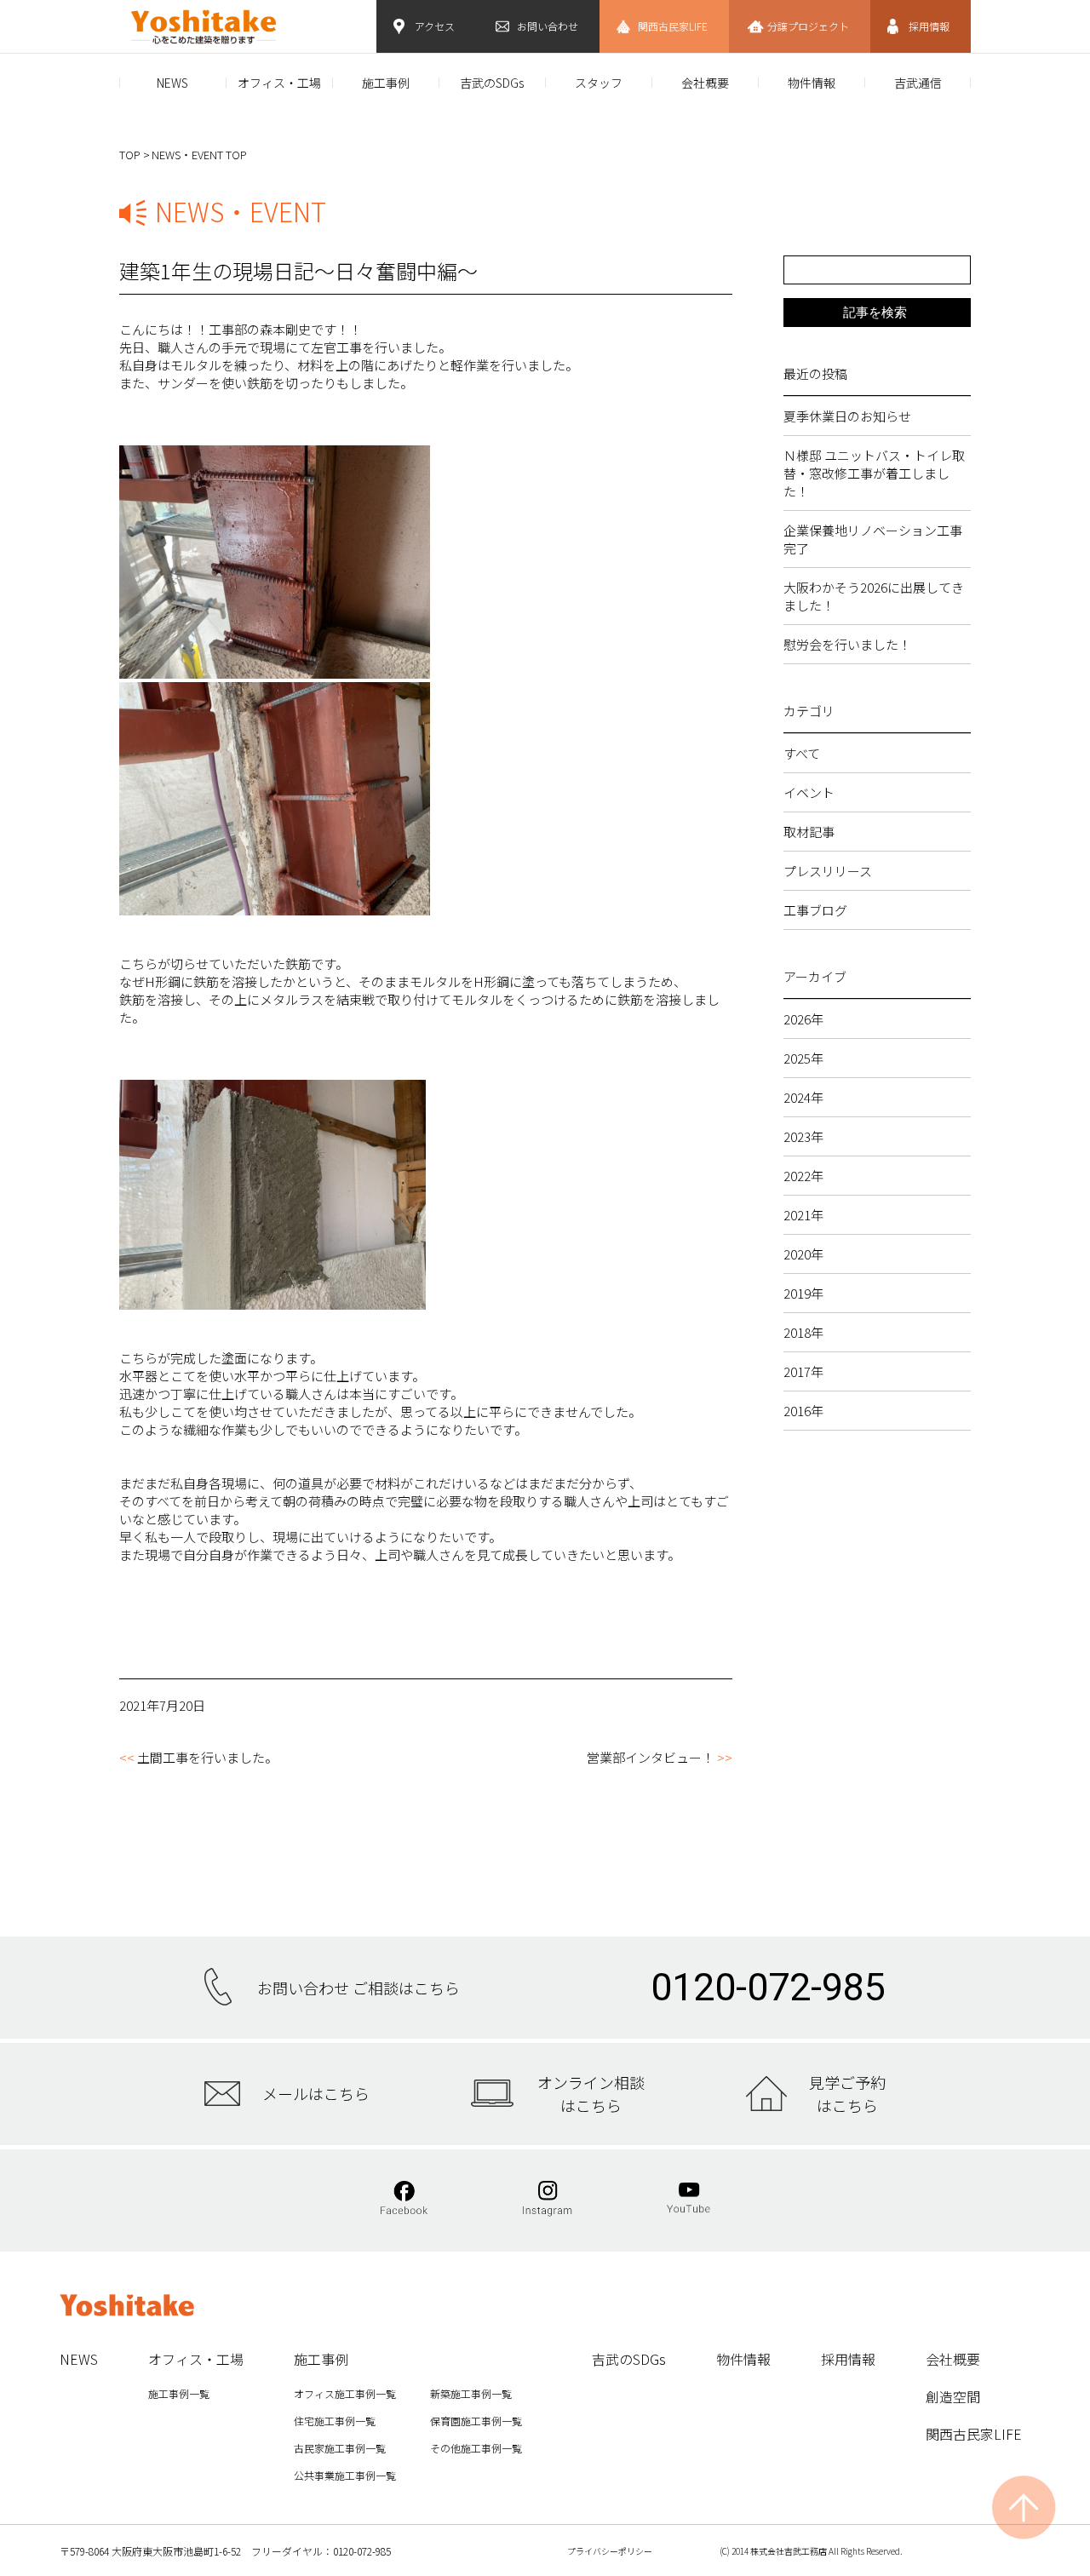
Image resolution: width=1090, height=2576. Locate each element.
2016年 (803, 1411)
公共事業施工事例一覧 (345, 2475)
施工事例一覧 (179, 2393)
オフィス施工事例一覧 (345, 2393)
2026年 (803, 1019)
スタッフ (599, 83)
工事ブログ (815, 910)
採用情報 (929, 26)
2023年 (803, 1136)
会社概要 (705, 83)
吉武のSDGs (492, 83)
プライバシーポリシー (610, 2551)
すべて (802, 753)
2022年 (803, 1176)
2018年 (803, 1332)
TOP (130, 155)
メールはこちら (316, 2093)
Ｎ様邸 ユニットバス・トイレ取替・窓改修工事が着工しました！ (874, 473)
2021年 (803, 1215)
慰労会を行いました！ (847, 644)
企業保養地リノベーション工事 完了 (877, 539)
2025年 (803, 1058)
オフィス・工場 (279, 83)
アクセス (435, 26)
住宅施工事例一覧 (335, 2421)
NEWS (172, 83)
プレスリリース (828, 871)
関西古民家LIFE (673, 26)
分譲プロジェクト (808, 26)
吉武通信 (918, 83)
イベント (809, 792)
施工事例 (386, 83)
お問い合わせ (548, 26)
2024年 (803, 1097)
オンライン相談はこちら (591, 2093)
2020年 (803, 1254)
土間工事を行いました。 (207, 1757)
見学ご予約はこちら (847, 2093)
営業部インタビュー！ (651, 1757)
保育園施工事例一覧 (476, 2421)
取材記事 (809, 832)
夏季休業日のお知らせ (847, 416)
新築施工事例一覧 (471, 2393)
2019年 (803, 1293)
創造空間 (953, 2396)
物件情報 (812, 83)
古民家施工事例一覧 (340, 2448)
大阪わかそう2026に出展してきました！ (874, 596)
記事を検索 (875, 312)
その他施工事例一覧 (476, 2448)
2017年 (803, 1371)
